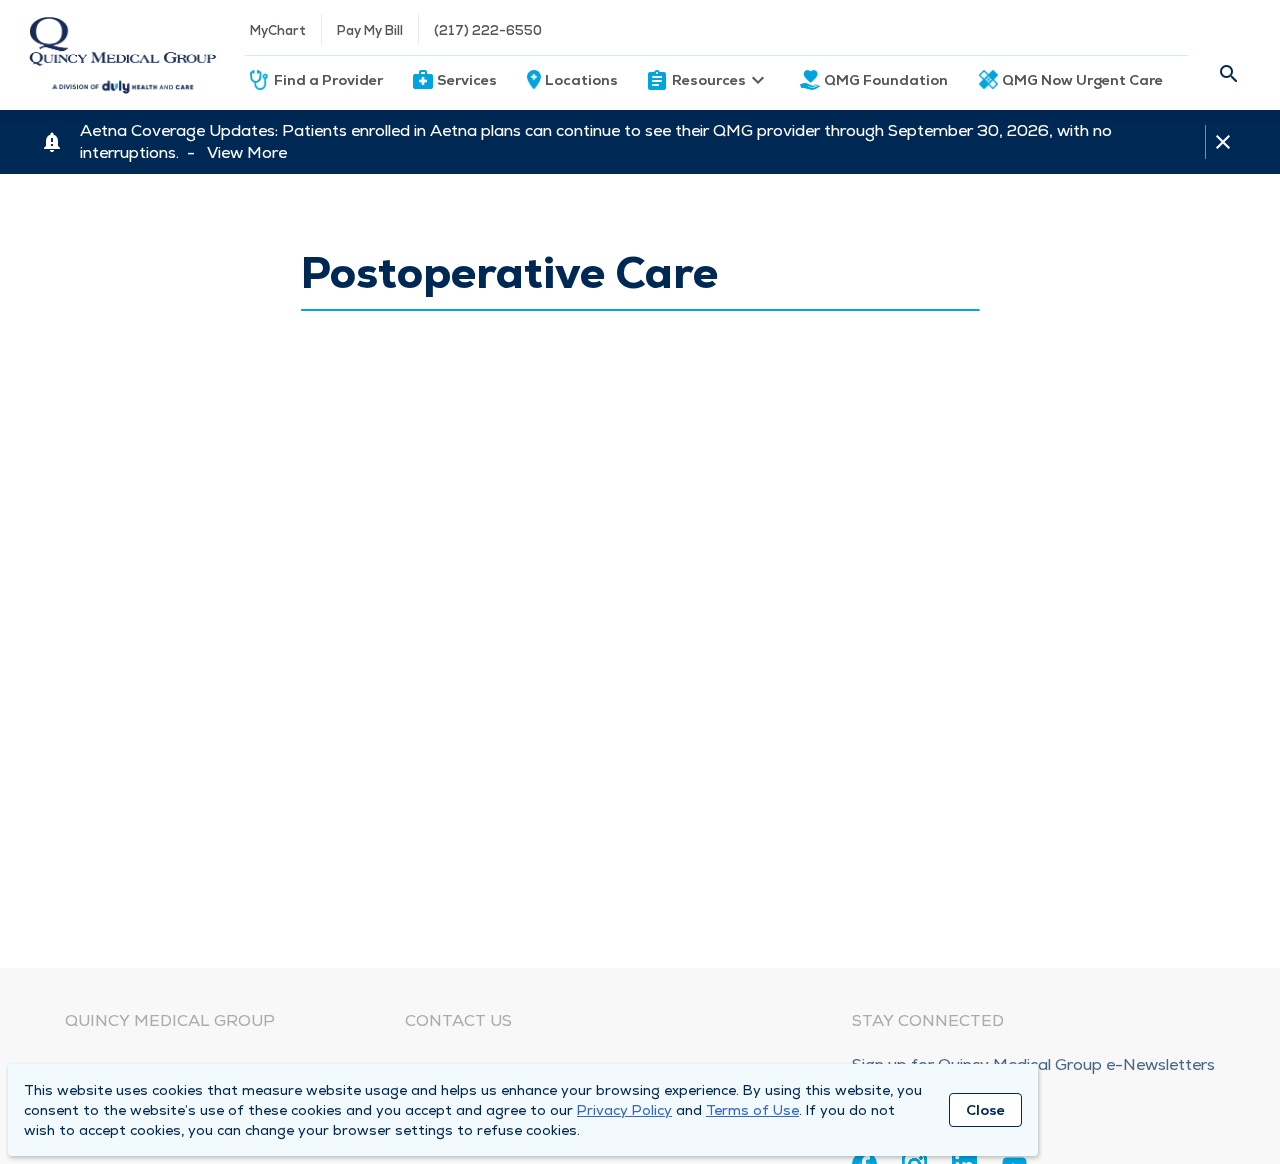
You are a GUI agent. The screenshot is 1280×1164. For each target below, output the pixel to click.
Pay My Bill (370, 30)
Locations (581, 80)
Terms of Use (752, 1110)
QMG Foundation (886, 80)
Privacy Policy (624, 1110)
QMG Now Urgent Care (1082, 80)
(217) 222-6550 (488, 30)
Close (985, 1110)
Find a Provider (328, 80)
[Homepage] (122, 55)
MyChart (278, 30)
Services (467, 80)
